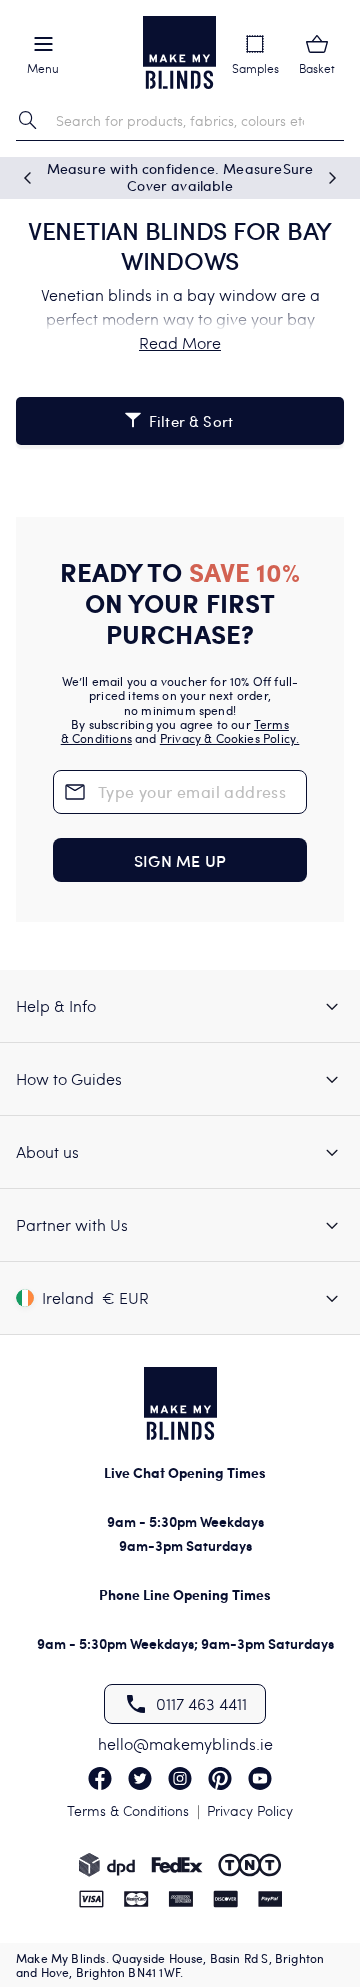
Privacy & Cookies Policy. (230, 738)
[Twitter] (140, 1778)
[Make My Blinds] (179, 52)
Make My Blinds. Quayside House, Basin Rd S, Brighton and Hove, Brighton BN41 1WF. (170, 1965)
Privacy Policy (250, 1810)
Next (332, 178)
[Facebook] (100, 1778)
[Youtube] (260, 1778)
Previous (28, 178)
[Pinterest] (220, 1778)
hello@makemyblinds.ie (185, 1743)
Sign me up (180, 860)
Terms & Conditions (128, 1810)
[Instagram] (180, 1778)
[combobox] (180, 121)
